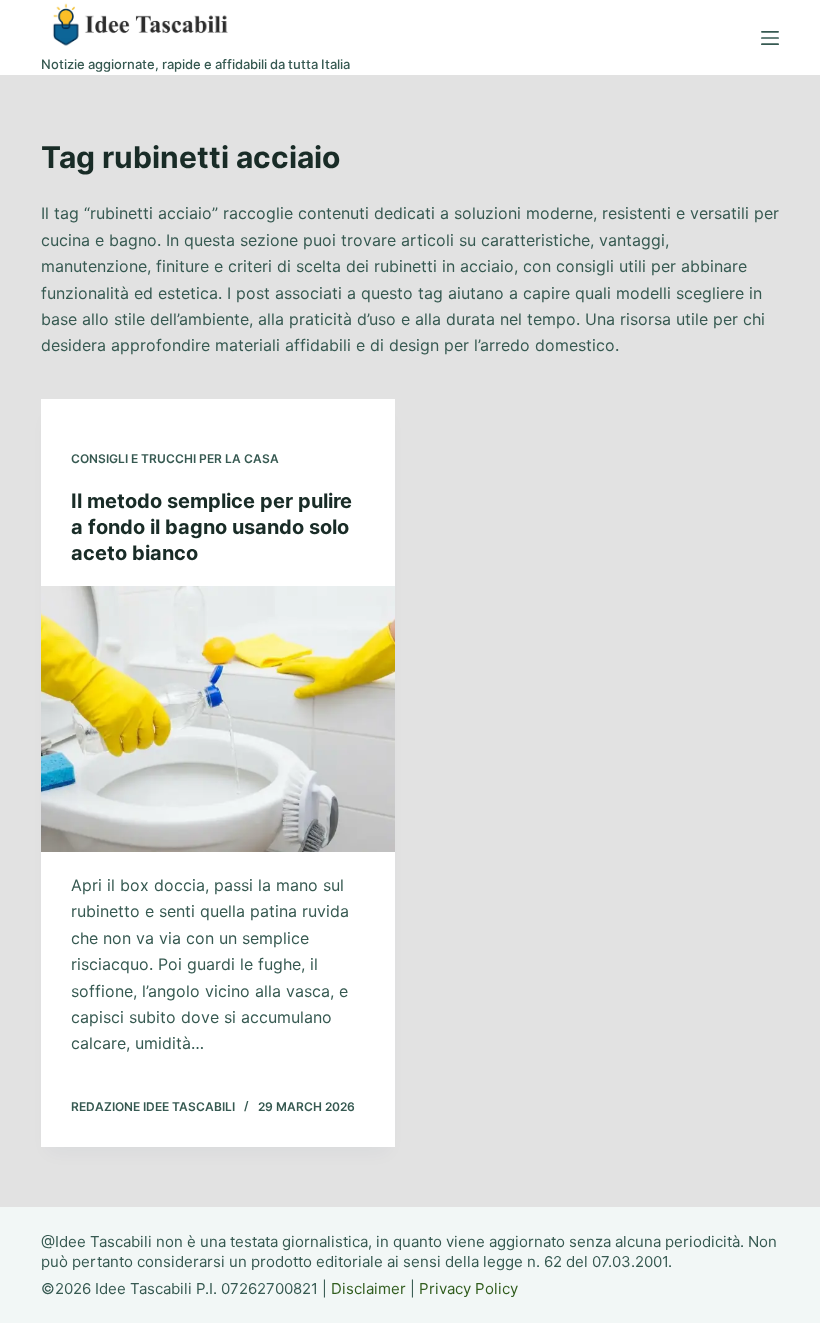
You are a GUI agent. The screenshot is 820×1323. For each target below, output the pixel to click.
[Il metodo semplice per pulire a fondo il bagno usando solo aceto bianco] (218, 719)
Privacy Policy (468, 1288)
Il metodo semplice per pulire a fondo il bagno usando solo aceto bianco (211, 527)
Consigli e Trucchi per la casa (175, 458)
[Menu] (770, 38)
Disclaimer (368, 1288)
